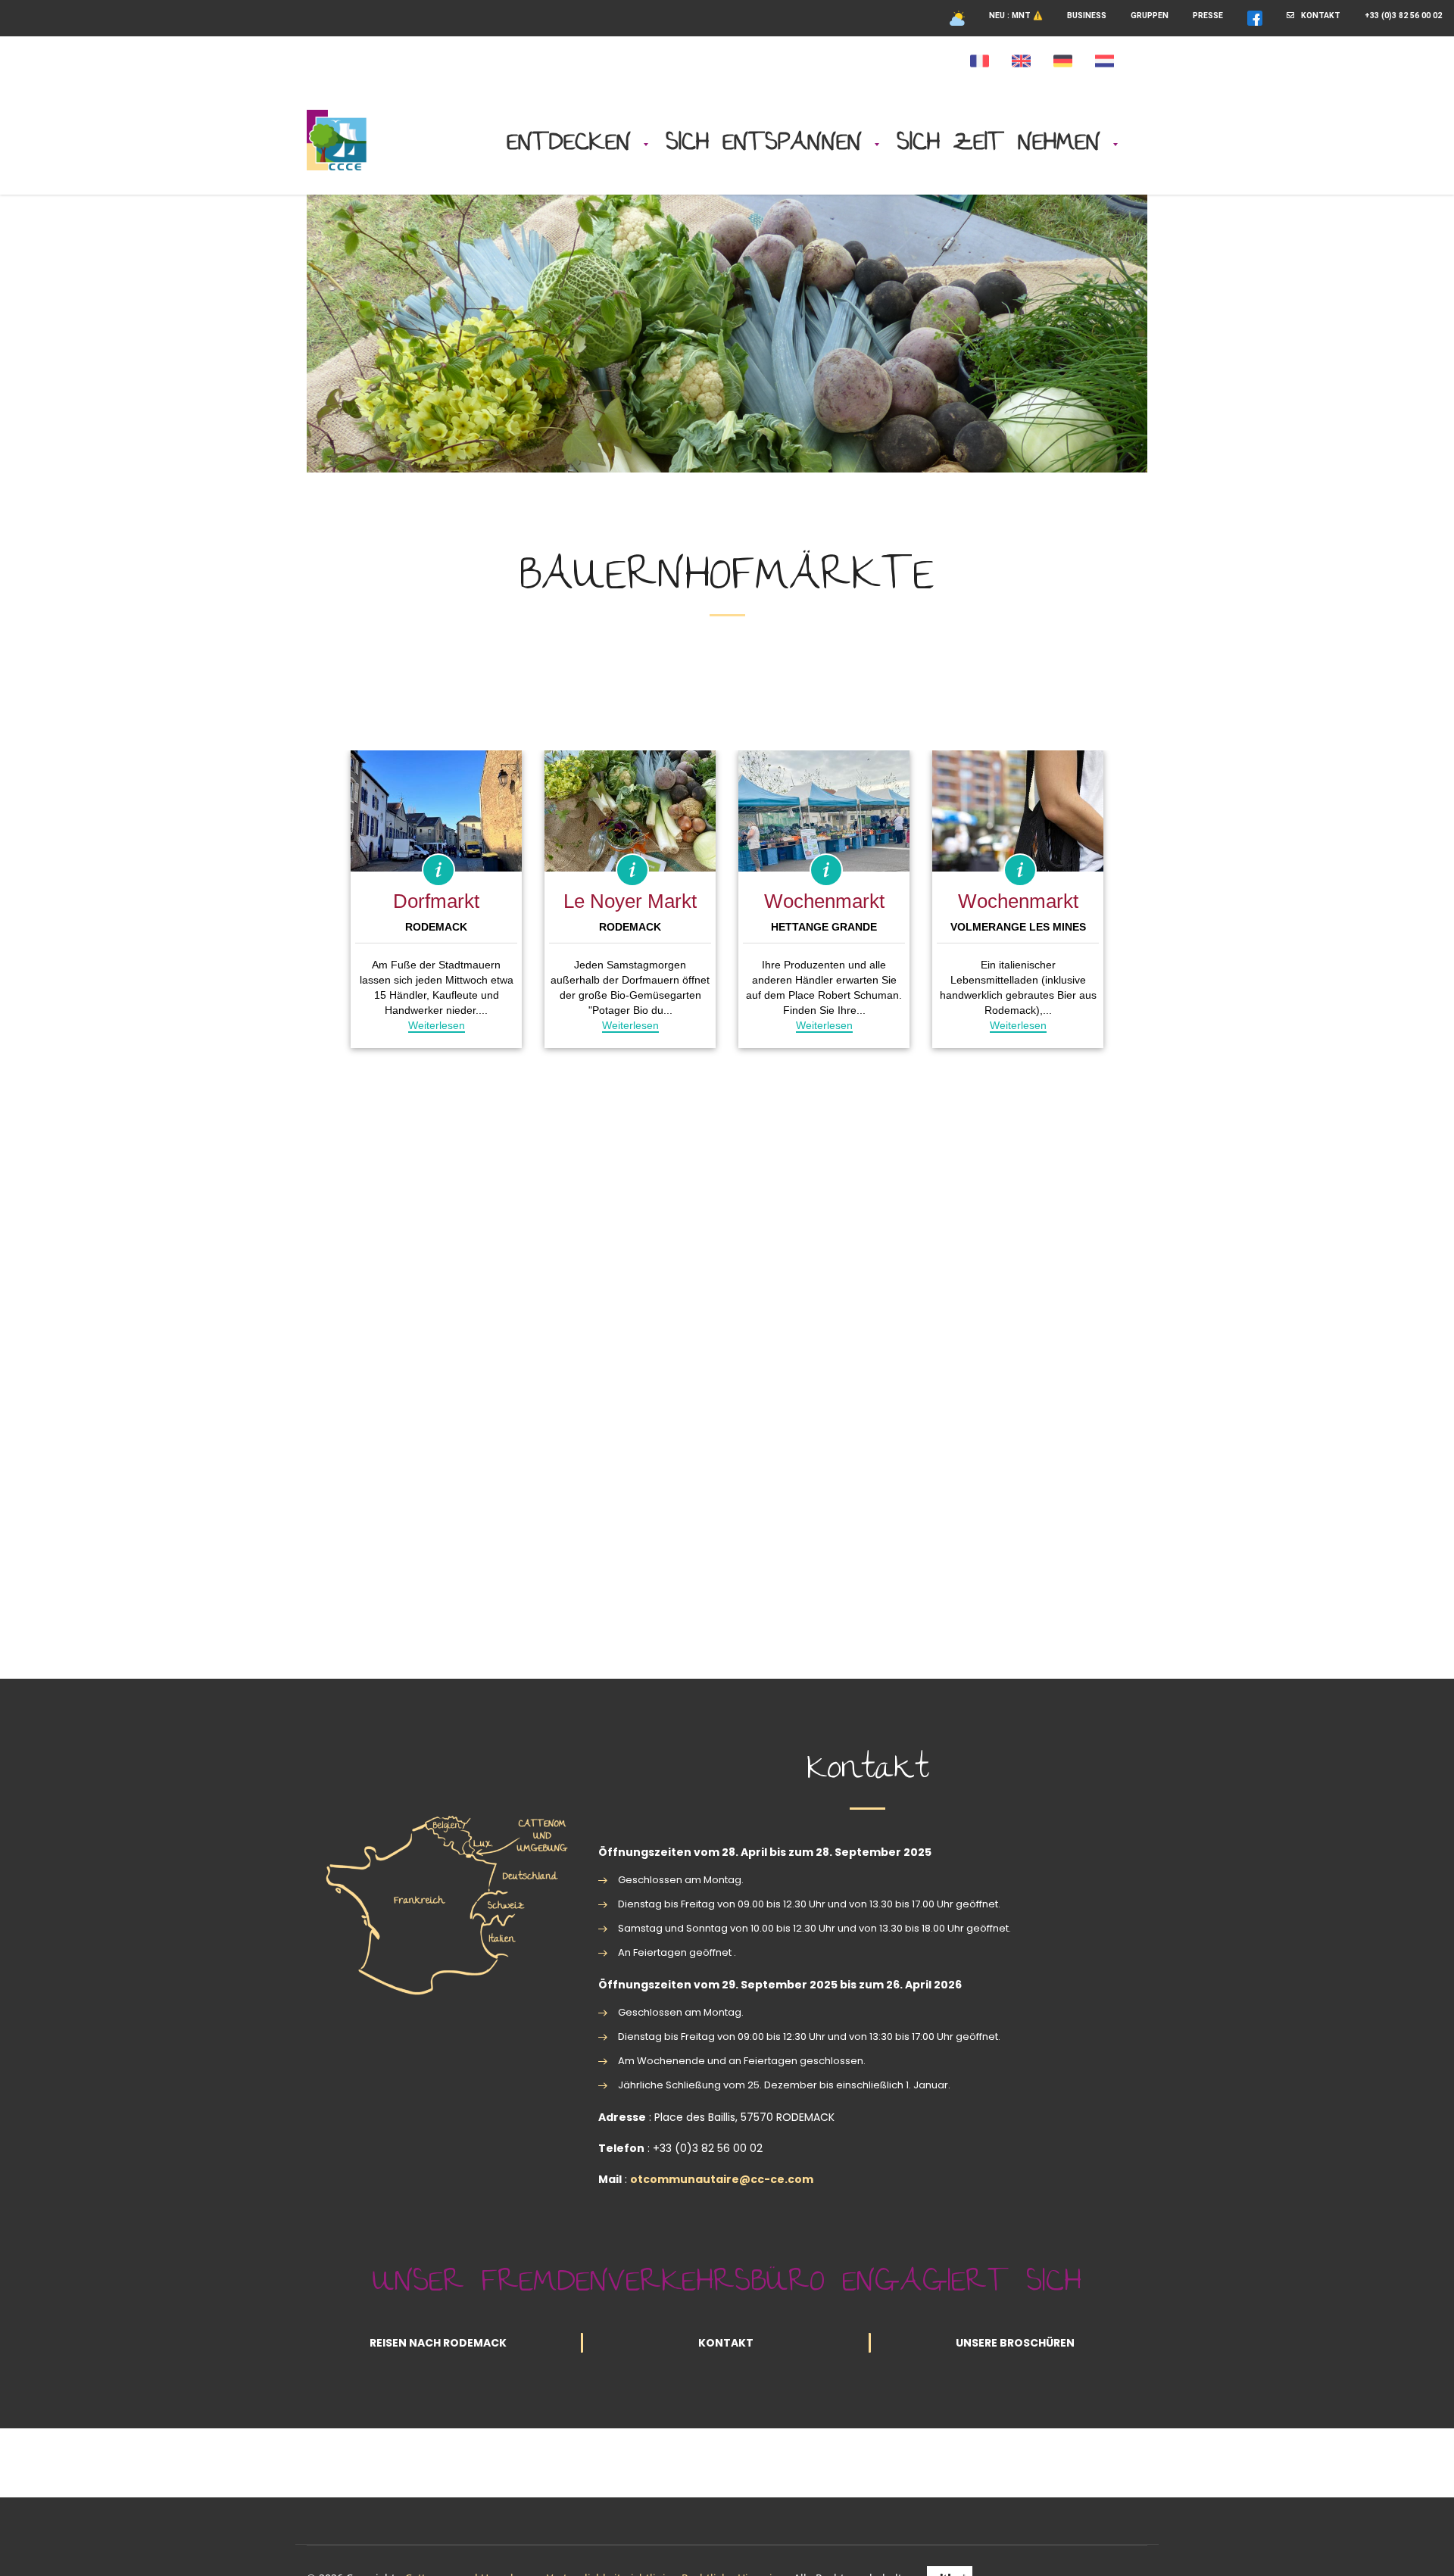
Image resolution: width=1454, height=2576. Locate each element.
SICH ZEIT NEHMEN (998, 144)
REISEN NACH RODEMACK (438, 2343)
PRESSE (1208, 16)
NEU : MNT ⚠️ (1016, 16)
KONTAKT (1317, 16)
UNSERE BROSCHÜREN (1015, 2343)
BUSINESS (1087, 16)
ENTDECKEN (569, 144)
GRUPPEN (1150, 16)
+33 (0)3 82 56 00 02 (1403, 16)
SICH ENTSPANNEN (764, 144)
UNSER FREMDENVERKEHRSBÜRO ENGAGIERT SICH (727, 2284)
